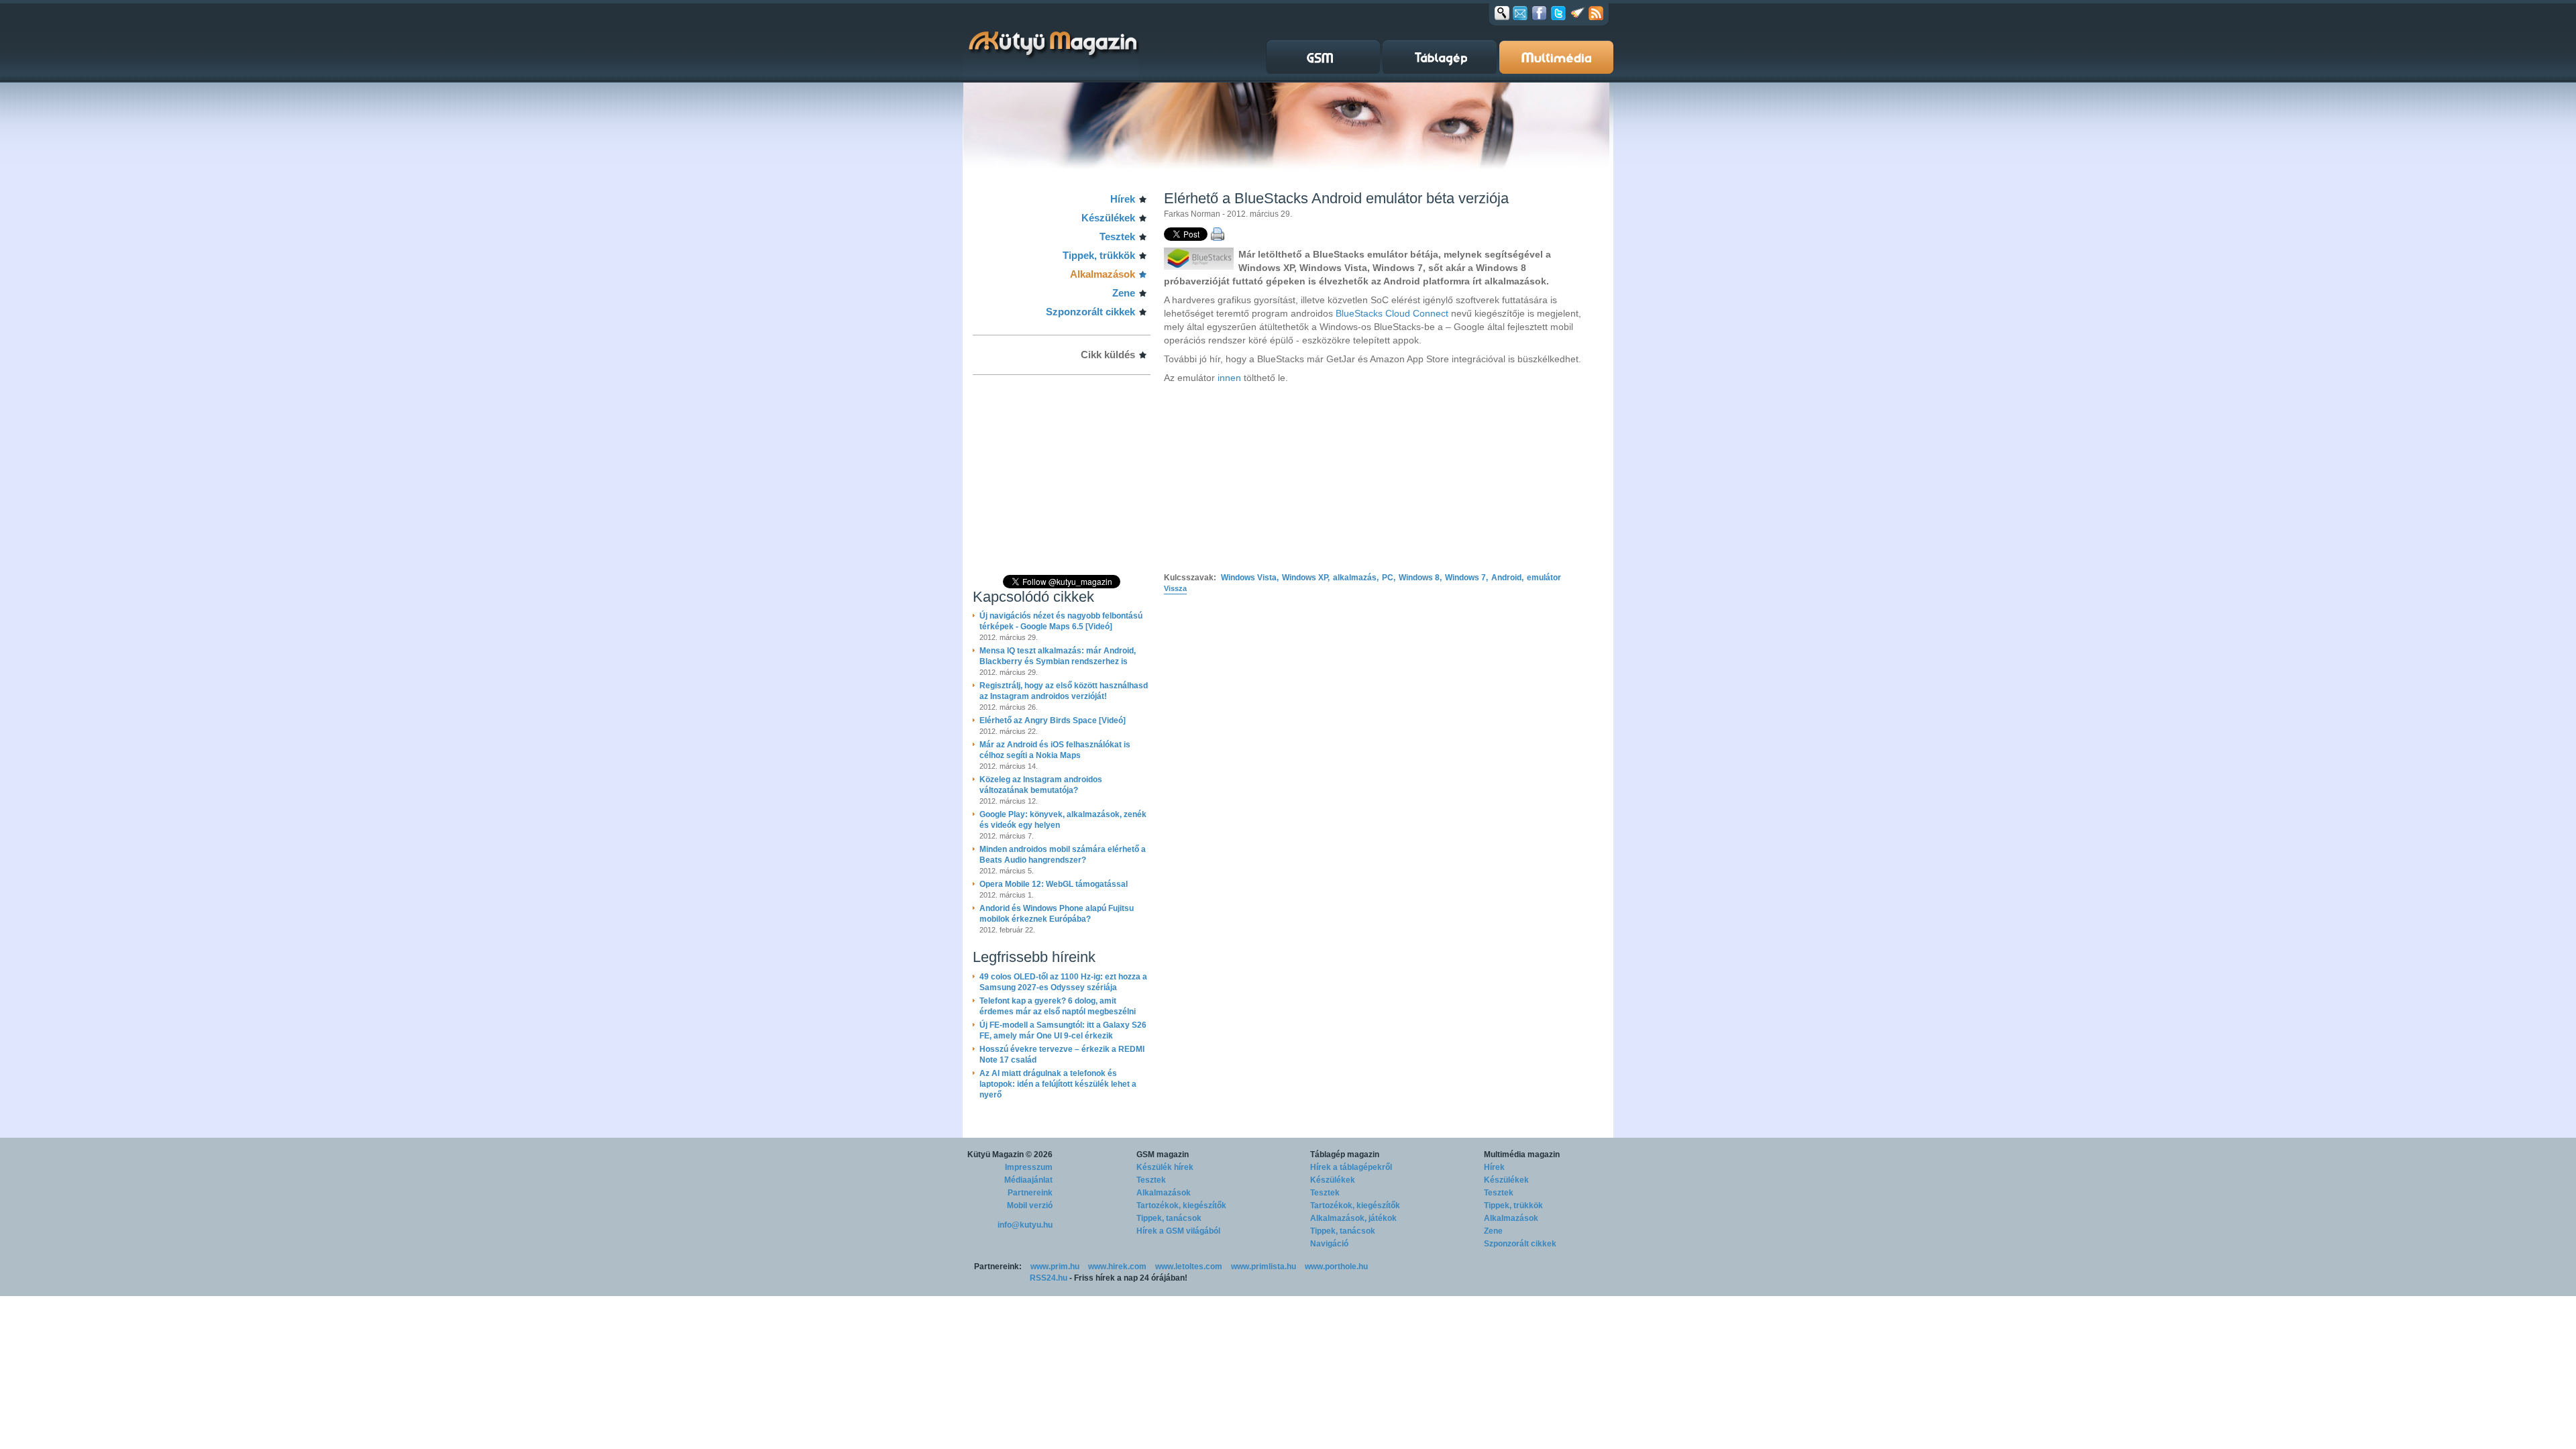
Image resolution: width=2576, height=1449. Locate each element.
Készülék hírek (1165, 1167)
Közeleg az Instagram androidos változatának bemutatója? (1041, 785)
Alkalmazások (1103, 274)
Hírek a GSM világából (1178, 1231)
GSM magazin (1163, 1155)
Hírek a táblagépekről (1351, 1167)
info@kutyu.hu (1025, 1225)
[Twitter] (1558, 13)
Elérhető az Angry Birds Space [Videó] (1053, 720)
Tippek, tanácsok (1169, 1218)
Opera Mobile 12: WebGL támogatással (1054, 884)
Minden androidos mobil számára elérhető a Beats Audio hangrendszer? (1063, 855)
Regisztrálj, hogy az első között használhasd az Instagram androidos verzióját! (1064, 691)
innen (1229, 378)
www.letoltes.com (1189, 1267)
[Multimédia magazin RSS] (1596, 13)
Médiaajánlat (1028, 1180)
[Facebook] (1539, 13)
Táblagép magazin (1345, 1155)
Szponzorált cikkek (1090, 312)
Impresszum (1029, 1167)
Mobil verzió (1030, 1205)
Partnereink (1030, 1193)
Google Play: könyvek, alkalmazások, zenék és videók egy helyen (1063, 820)
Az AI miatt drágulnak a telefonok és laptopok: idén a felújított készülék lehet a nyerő (1058, 1084)
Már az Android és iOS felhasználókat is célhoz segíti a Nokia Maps (1055, 750)
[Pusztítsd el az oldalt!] (1578, 13)
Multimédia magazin (1522, 1155)
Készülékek (1108, 218)
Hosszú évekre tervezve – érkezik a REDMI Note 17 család (1062, 1055)
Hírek (1123, 199)
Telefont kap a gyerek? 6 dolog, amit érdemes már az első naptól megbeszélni (1058, 1006)
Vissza (1175, 588)
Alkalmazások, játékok (1353, 1218)
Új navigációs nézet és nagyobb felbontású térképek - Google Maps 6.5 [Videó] (1061, 621)
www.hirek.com (1117, 1267)
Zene (1124, 293)
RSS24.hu (1049, 1278)
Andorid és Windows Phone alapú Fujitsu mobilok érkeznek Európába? (1057, 914)
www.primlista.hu (1264, 1267)
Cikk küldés (1108, 355)
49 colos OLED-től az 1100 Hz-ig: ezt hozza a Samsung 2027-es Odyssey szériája (1063, 982)
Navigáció (1329, 1244)
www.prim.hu (1055, 1267)
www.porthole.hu (1336, 1267)
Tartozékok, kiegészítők (1181, 1205)
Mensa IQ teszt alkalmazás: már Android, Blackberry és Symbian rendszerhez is (1058, 656)
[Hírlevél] (1520, 13)
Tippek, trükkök (1099, 255)
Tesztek (1117, 236)
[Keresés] (1502, 13)
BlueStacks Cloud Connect (1392, 313)
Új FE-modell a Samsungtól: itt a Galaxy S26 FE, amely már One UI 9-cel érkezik (1063, 1030)
